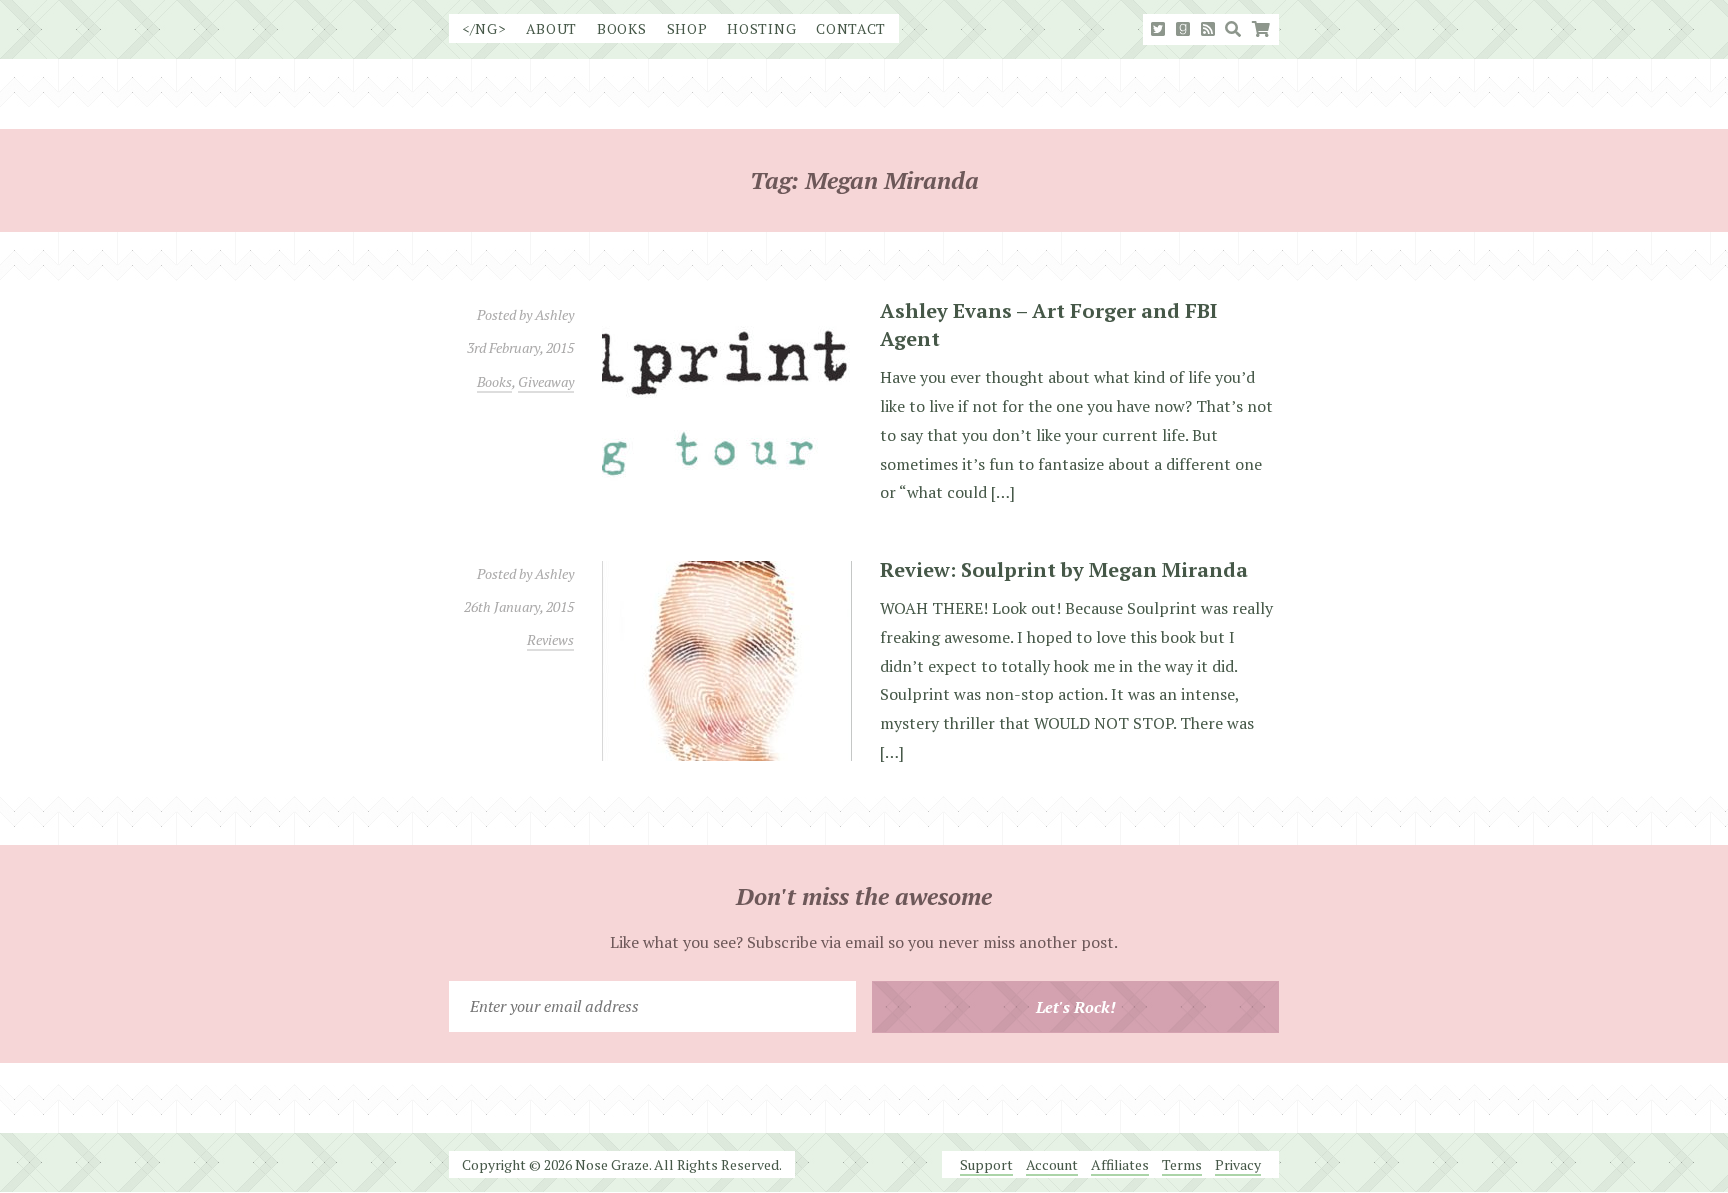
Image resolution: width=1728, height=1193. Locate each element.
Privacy (1238, 1164)
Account (1052, 1164)
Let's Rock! (1076, 1007)
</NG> (484, 28)
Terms (1182, 1164)
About (552, 28)
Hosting (761, 28)
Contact (851, 28)
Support (986, 1164)
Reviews (550, 639)
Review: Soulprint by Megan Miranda (1064, 569)
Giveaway (546, 381)
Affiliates (1120, 1164)
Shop (687, 28)
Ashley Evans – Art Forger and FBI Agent (1048, 324)
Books (622, 28)
